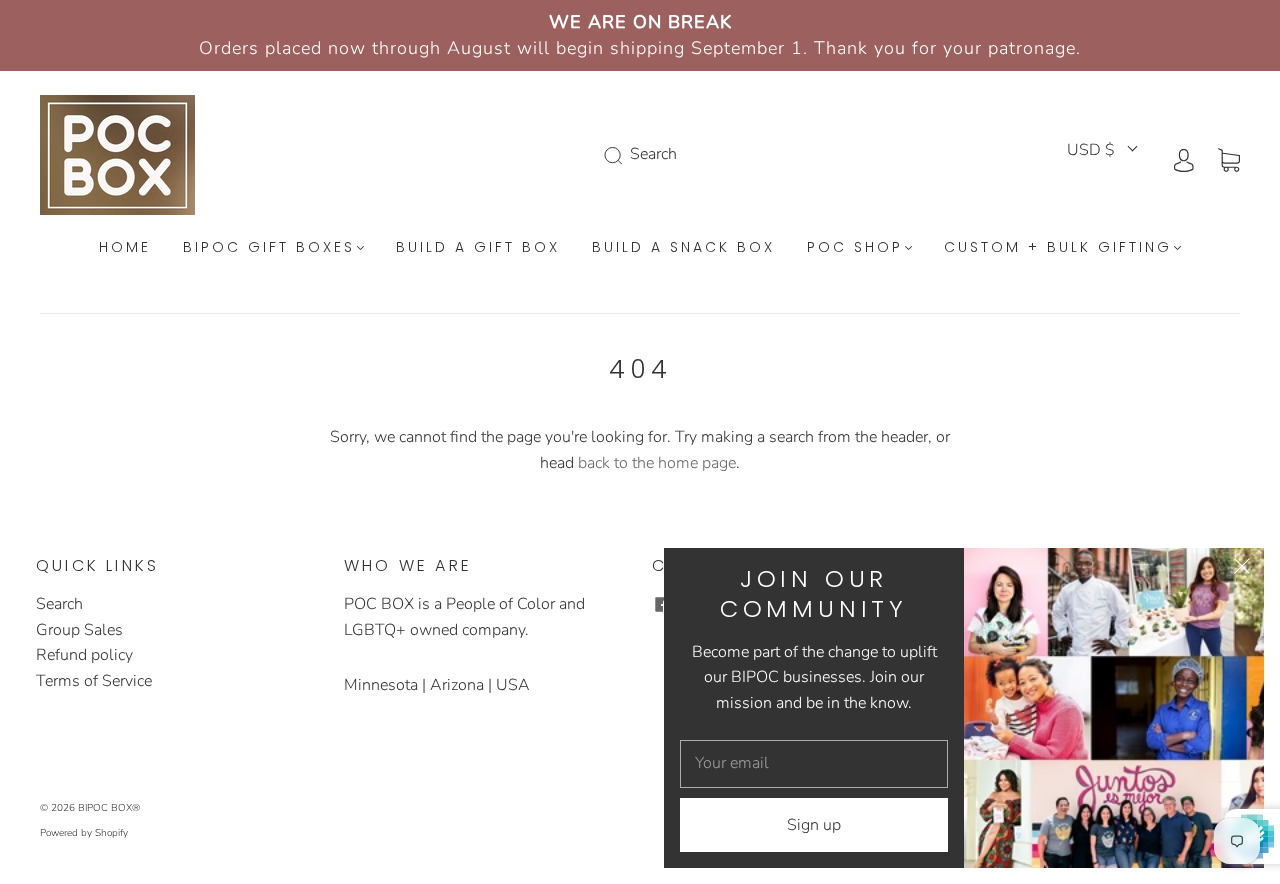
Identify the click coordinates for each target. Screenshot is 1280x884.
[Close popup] (1242, 570)
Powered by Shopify (84, 833)
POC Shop (855, 248)
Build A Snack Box (683, 248)
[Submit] (617, 155)
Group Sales (79, 630)
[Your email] (814, 764)
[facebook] (662, 604)
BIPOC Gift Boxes (269, 248)
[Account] (1184, 159)
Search (59, 604)
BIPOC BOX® (109, 808)
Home (125, 248)
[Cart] (1229, 159)
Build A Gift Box (478, 248)
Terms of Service (94, 681)
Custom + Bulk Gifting (1058, 248)
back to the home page (657, 463)
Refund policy (84, 655)
